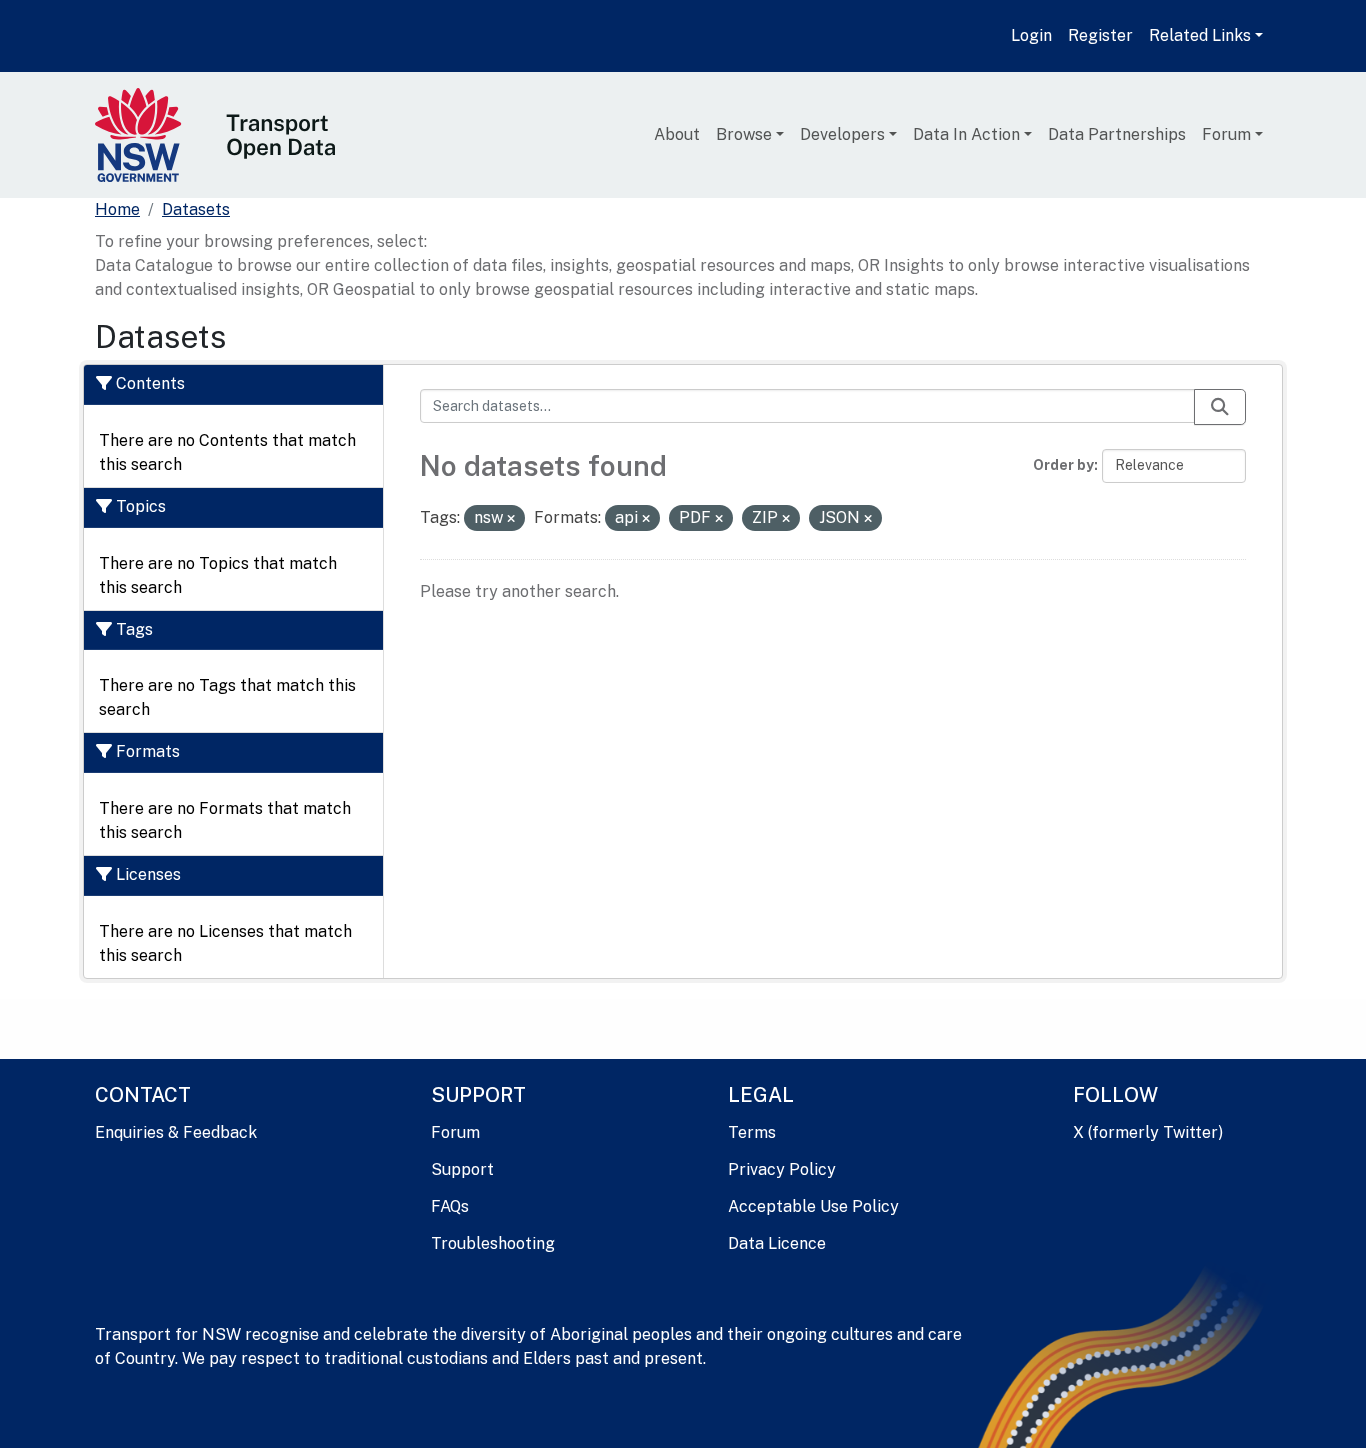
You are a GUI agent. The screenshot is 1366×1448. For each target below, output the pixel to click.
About (677, 134)
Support (462, 1169)
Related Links (1200, 35)
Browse (744, 134)
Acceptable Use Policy (813, 1206)
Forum (1226, 134)
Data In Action (966, 134)
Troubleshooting (493, 1243)
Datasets (196, 209)
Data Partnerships (1117, 134)
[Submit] (1220, 407)
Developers (842, 134)
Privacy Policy (782, 1169)
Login (1031, 35)
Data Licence (777, 1243)
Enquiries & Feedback (176, 1132)
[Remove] (511, 519)
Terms (752, 1132)
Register (1100, 35)
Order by (1063, 465)
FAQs (450, 1206)
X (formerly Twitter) (1148, 1132)
